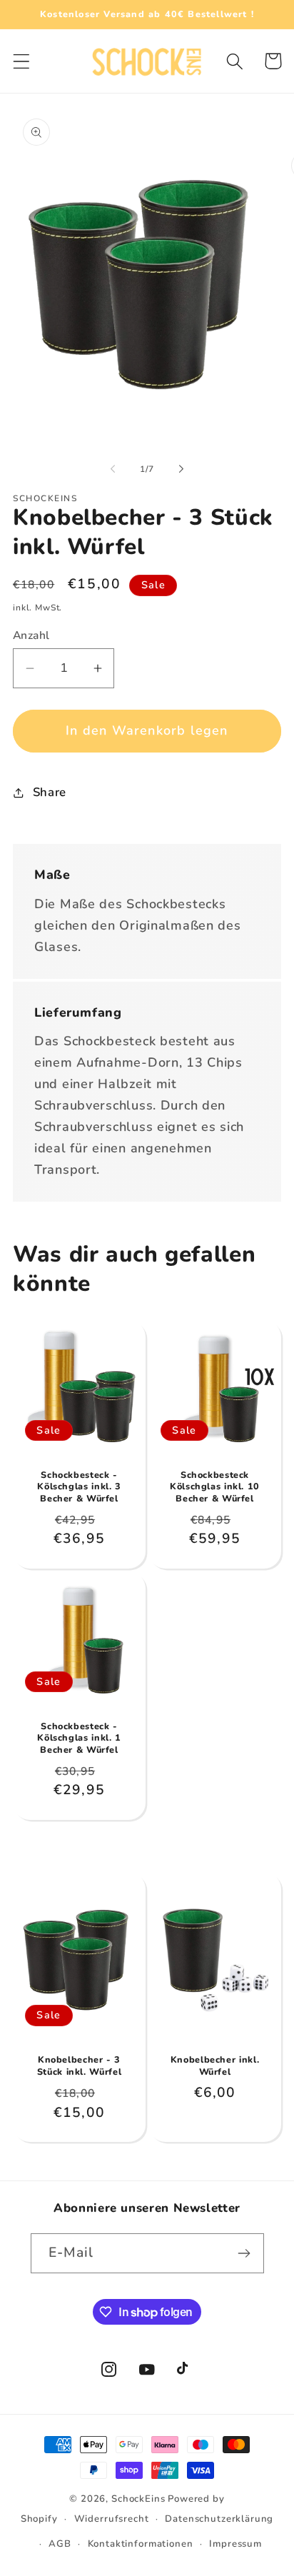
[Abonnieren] (244, 2253)
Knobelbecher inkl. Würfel (215, 2066)
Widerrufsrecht (112, 2519)
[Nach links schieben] (113, 469)
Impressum (235, 2544)
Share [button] (50, 792)
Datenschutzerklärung (219, 2519)
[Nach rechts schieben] (181, 469)
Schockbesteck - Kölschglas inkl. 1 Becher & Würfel (79, 1738)
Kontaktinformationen (141, 2544)
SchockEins (138, 2499)
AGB (60, 2544)
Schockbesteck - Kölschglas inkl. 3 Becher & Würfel (79, 1487)
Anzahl (31, 635)
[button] (22, 61)
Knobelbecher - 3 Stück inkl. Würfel (79, 2066)
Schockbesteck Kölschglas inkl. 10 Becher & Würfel (215, 1487)
